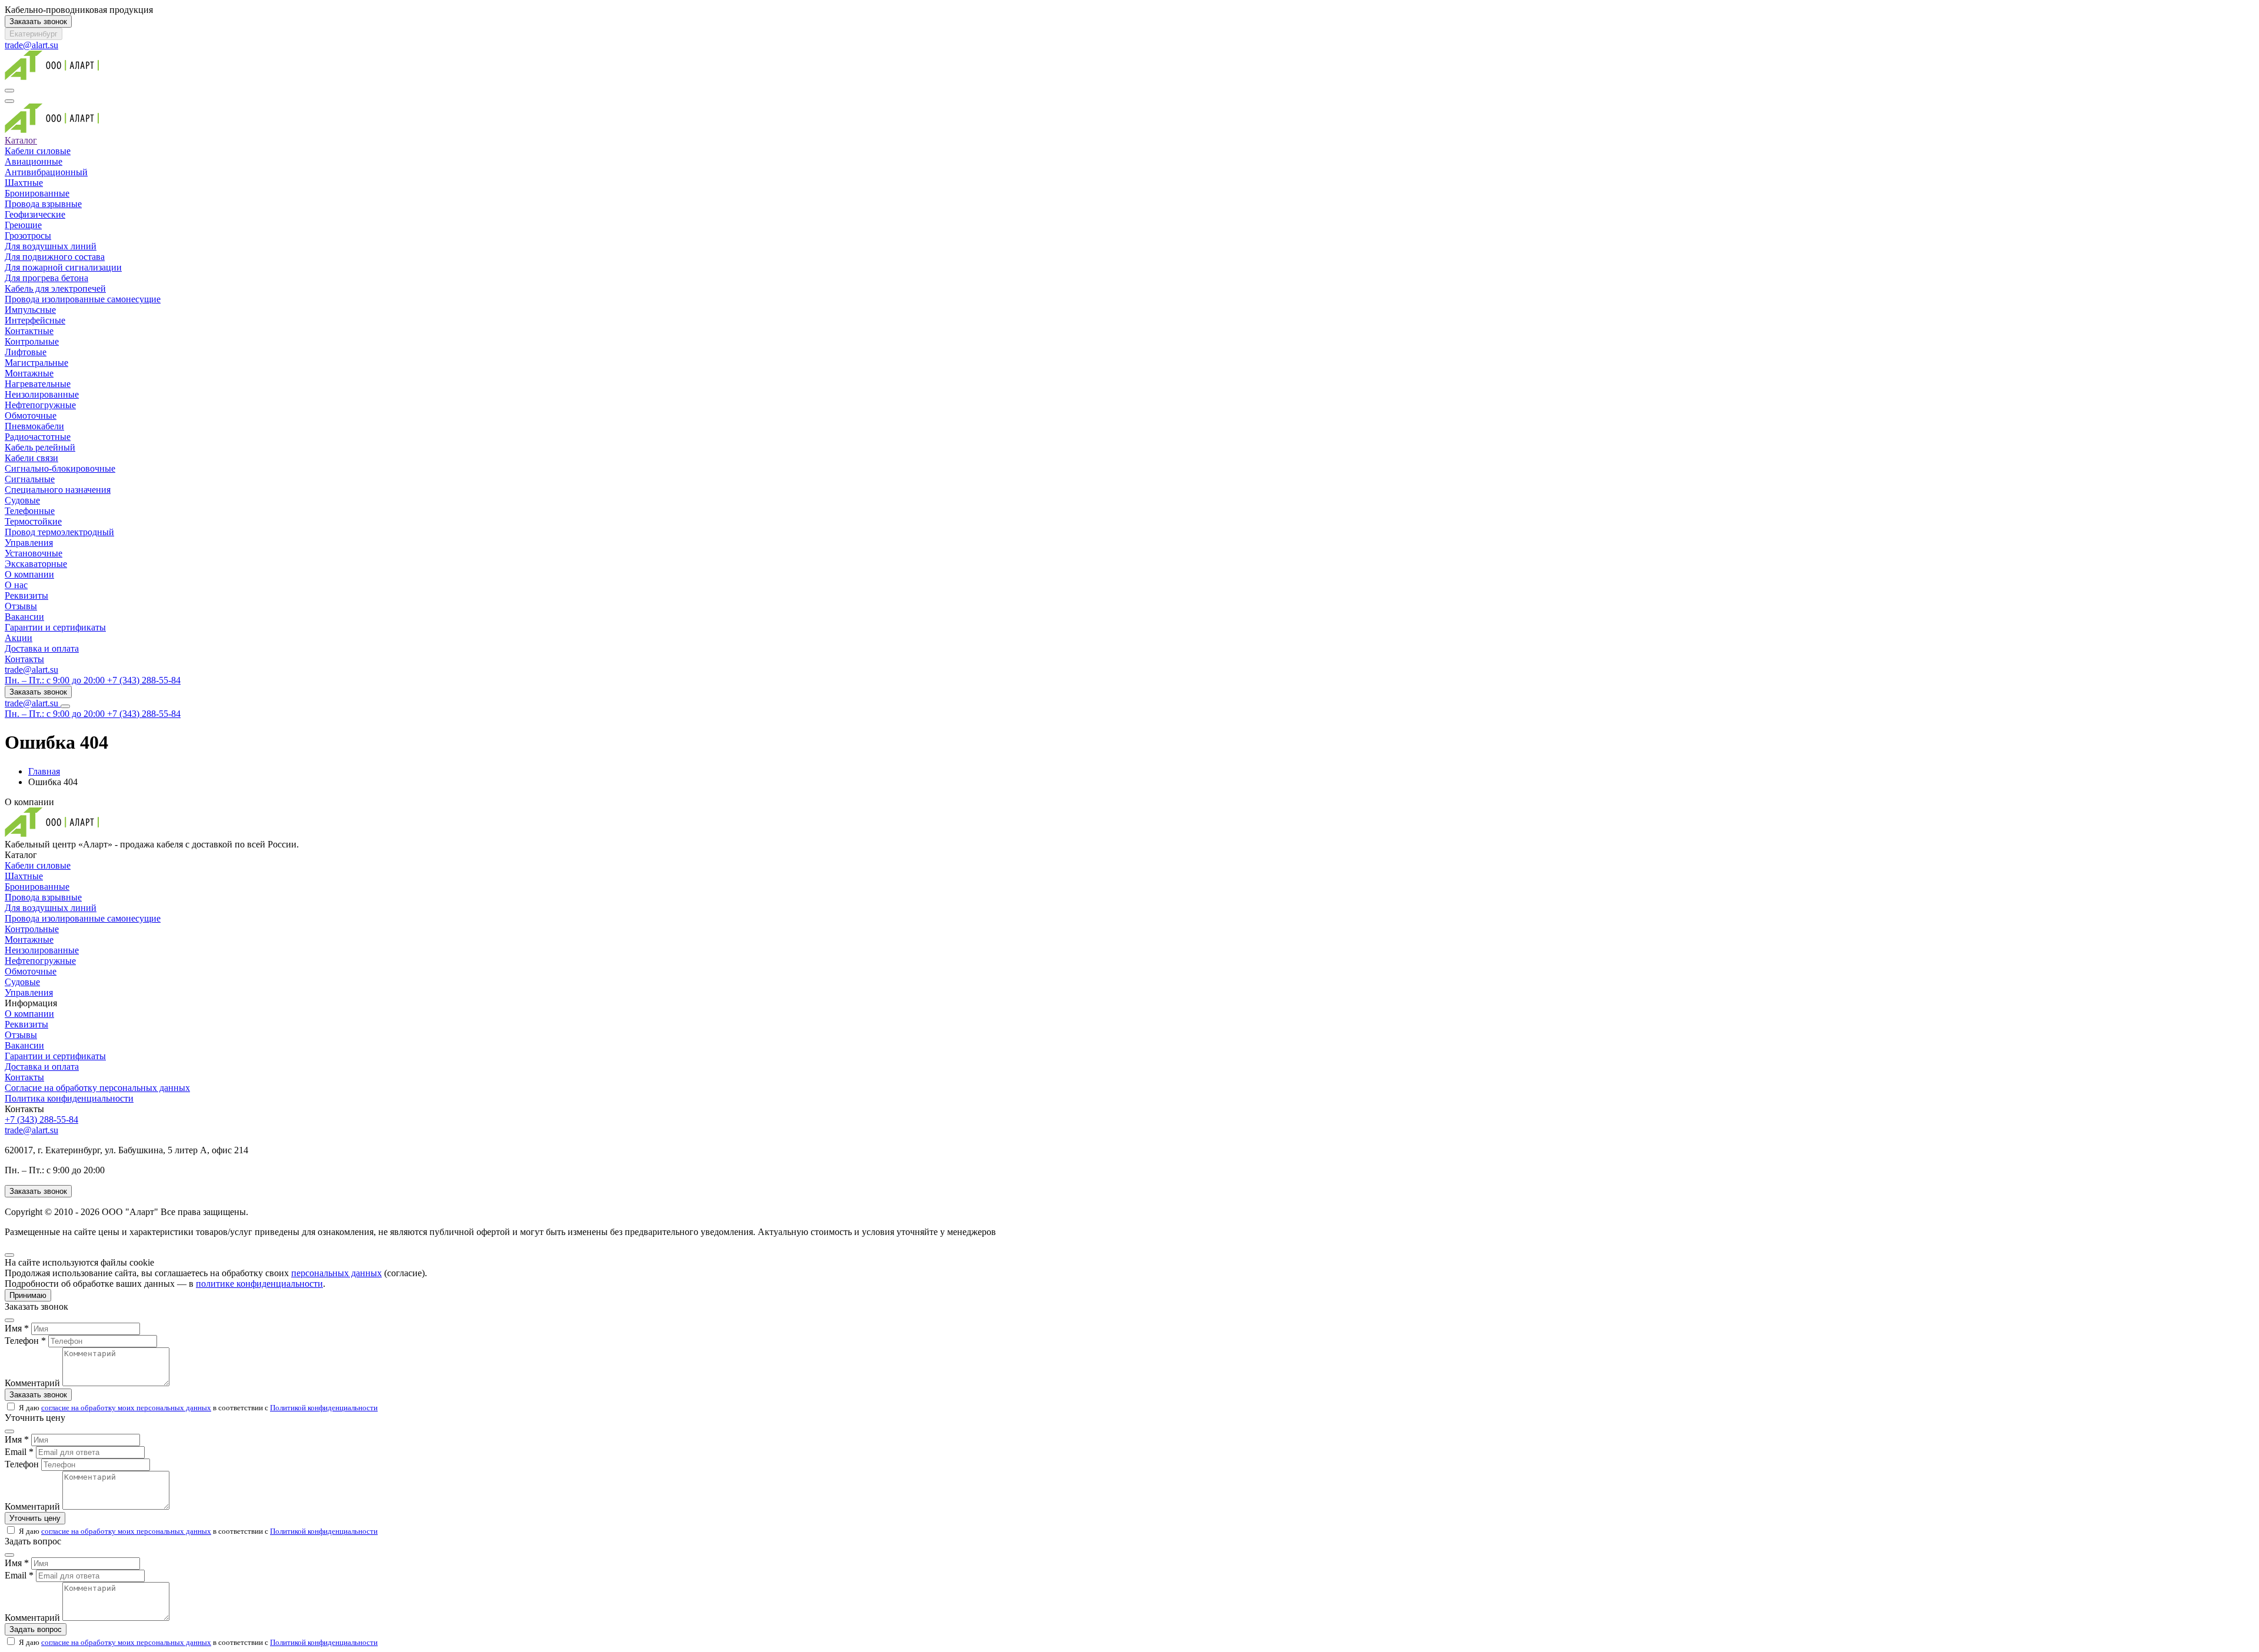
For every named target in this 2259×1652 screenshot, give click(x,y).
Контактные (29, 331)
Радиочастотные (38, 437)
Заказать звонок (38, 21)
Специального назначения (58, 490)
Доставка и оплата (42, 648)
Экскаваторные (36, 564)
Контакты (24, 659)
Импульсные (30, 310)
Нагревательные (38, 384)
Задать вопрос (36, 1629)
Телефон (22, 1464)
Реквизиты (26, 595)
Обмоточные (31, 415)
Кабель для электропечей (55, 288)
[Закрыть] (9, 1255)
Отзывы (21, 606)
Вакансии (24, 617)
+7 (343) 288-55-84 (41, 1119)
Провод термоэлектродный (59, 532)
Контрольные (32, 341)
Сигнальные (30, 479)
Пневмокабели (34, 426)
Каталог (21, 140)
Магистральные (36, 363)
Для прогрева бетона (46, 278)
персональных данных (336, 1273)
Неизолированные (42, 394)
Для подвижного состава (55, 257)
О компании (29, 574)
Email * (19, 1452)
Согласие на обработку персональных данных (97, 1088)
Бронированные (37, 193)
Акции (19, 638)
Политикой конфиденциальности (324, 1408)
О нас (16, 585)
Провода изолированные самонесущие (83, 299)
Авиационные (34, 161)
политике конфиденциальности (259, 1284)
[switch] (11, 1406)
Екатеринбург (34, 34)
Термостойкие (33, 521)
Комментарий (32, 1383)
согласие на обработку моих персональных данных (126, 1408)
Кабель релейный (40, 447)
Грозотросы (28, 236)
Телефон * (25, 1341)
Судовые (22, 500)
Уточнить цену (35, 1518)
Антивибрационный (46, 172)
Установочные (34, 553)
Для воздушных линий (51, 246)
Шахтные (24, 183)
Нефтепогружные (40, 405)
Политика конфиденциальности (69, 1098)
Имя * (17, 1328)
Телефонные (30, 511)
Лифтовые (26, 352)
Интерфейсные (35, 320)
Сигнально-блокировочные (60, 468)
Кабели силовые (38, 151)
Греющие (23, 225)
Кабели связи (31, 458)
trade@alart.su (31, 45)
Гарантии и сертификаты (55, 627)
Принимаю (28, 1295)
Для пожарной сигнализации (63, 267)
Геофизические (35, 214)
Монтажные (29, 373)
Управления (29, 543)
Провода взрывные (43, 204)
